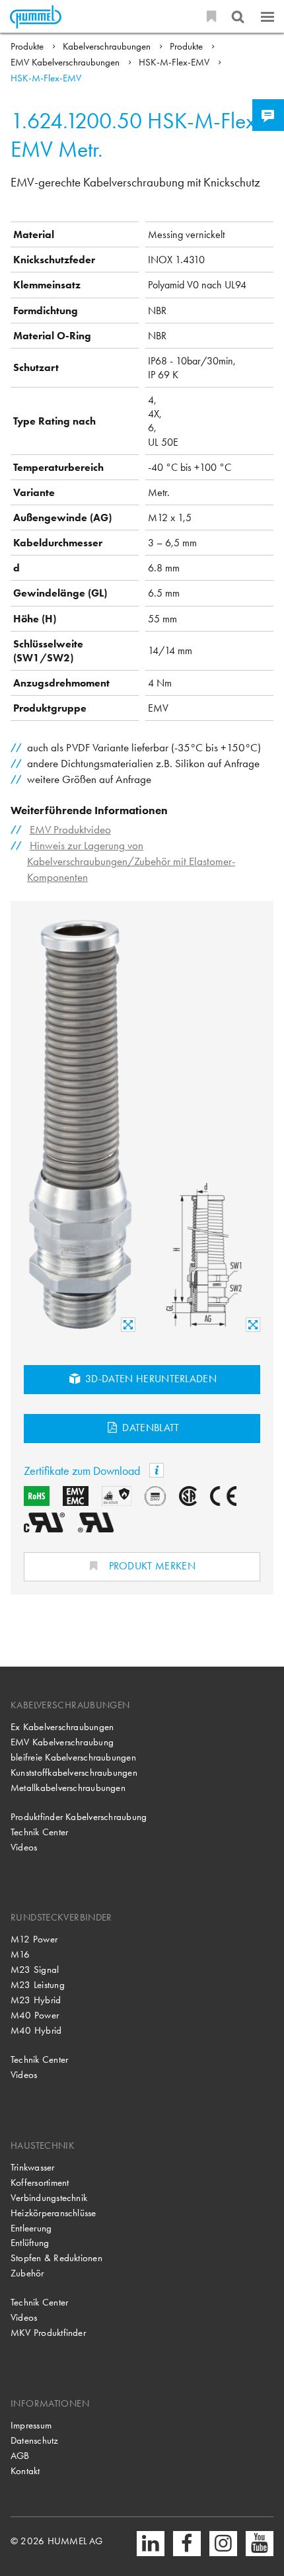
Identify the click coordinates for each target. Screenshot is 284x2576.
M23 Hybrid (36, 2000)
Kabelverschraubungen (108, 46)
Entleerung (31, 2228)
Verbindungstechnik (49, 2198)
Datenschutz (35, 2440)
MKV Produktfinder (48, 2333)
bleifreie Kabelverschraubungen (73, 1757)
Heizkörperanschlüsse (53, 2213)
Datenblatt (150, 1428)
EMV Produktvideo (70, 830)
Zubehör (27, 2273)
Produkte (28, 46)
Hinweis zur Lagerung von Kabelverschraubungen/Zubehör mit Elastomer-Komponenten (131, 861)
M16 (20, 1954)
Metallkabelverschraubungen (68, 1788)
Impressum (31, 2425)
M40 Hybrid (36, 2030)
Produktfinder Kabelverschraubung (79, 1817)
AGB (20, 2456)
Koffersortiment (40, 2182)
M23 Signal (35, 1970)
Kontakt (25, 2471)
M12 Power (34, 1939)
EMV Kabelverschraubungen (66, 62)
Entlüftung (30, 2243)
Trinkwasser (33, 2167)
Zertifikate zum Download (83, 1471)
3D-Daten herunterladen (150, 1379)
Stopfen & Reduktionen (56, 2258)
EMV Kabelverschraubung (62, 1742)
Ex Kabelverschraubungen (62, 1727)
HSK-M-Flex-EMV (175, 62)
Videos (24, 1847)
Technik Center (39, 1832)
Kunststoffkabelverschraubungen (74, 1772)
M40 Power (35, 2015)
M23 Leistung (38, 1985)
